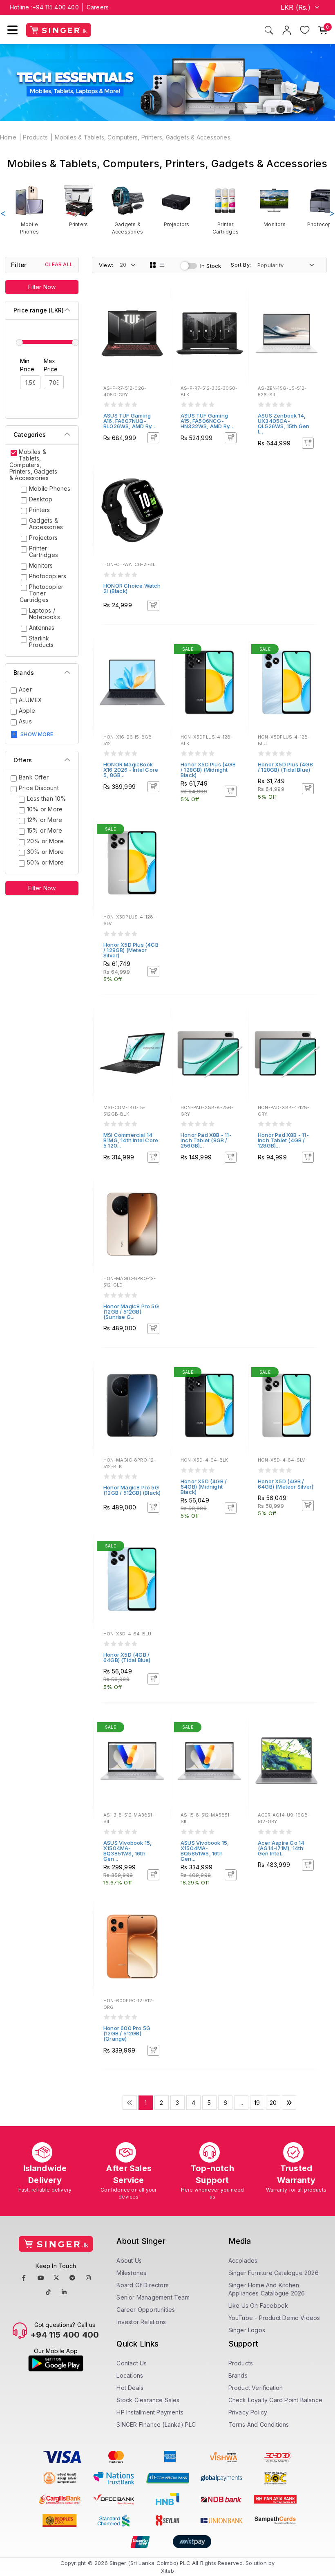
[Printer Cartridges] (226, 209)
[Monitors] (275, 206)
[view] (159, 323)
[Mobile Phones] (29, 209)
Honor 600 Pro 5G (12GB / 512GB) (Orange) (127, 2033)
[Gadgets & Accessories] (127, 209)
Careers (98, 7)
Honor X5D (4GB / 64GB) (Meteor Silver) (286, 1484)
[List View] (162, 265)
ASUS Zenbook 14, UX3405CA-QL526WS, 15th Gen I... (284, 423)
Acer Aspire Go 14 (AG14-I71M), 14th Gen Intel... (281, 1848)
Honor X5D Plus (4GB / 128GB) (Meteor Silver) (131, 950)
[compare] (159, 312)
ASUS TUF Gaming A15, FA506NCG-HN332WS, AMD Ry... (207, 421)
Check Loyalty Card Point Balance (275, 2400)
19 (257, 2103)
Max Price (51, 365)
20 (273, 2103)
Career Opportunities (146, 2310)
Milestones (131, 2273)
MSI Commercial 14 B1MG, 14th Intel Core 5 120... (131, 1140)
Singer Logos (247, 2330)
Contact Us (132, 2363)
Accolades (243, 2260)
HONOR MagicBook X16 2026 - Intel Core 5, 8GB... (131, 770)
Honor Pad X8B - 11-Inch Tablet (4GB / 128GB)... (283, 1140)
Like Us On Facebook (258, 2305)
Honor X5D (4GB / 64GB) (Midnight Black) (204, 1487)
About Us (129, 2260)
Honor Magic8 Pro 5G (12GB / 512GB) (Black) (132, 1490)
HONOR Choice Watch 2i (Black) (132, 588)
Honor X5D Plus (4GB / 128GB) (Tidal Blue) (285, 767)
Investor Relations (141, 2322)
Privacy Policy (248, 2412)
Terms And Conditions (259, 2424)
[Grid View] (153, 265)
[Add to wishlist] (159, 301)
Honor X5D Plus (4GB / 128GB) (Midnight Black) (208, 770)
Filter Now (42, 287)
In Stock (211, 266)
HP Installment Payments (150, 2412)
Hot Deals (130, 2388)
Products (35, 137)
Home (8, 137)
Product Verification (256, 2388)
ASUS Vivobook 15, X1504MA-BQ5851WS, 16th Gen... (205, 1851)
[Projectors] (176, 206)
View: (106, 265)
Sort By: (241, 265)
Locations (130, 2375)
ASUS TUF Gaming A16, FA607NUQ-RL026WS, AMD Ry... (129, 421)
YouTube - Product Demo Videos (274, 2318)
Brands (238, 2375)
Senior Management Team (153, 2297)
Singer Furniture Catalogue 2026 (274, 2273)
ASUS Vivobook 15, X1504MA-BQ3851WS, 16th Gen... (127, 1851)
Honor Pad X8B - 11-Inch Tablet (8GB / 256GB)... (206, 1140)
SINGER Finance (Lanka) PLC (156, 2424)
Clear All (59, 264)
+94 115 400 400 (56, 7)
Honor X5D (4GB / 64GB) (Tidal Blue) (127, 1657)
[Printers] (78, 206)
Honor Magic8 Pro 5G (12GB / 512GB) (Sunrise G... (131, 1312)
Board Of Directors (143, 2285)
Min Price (27, 365)
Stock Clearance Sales (148, 2400)
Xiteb (168, 2571)
